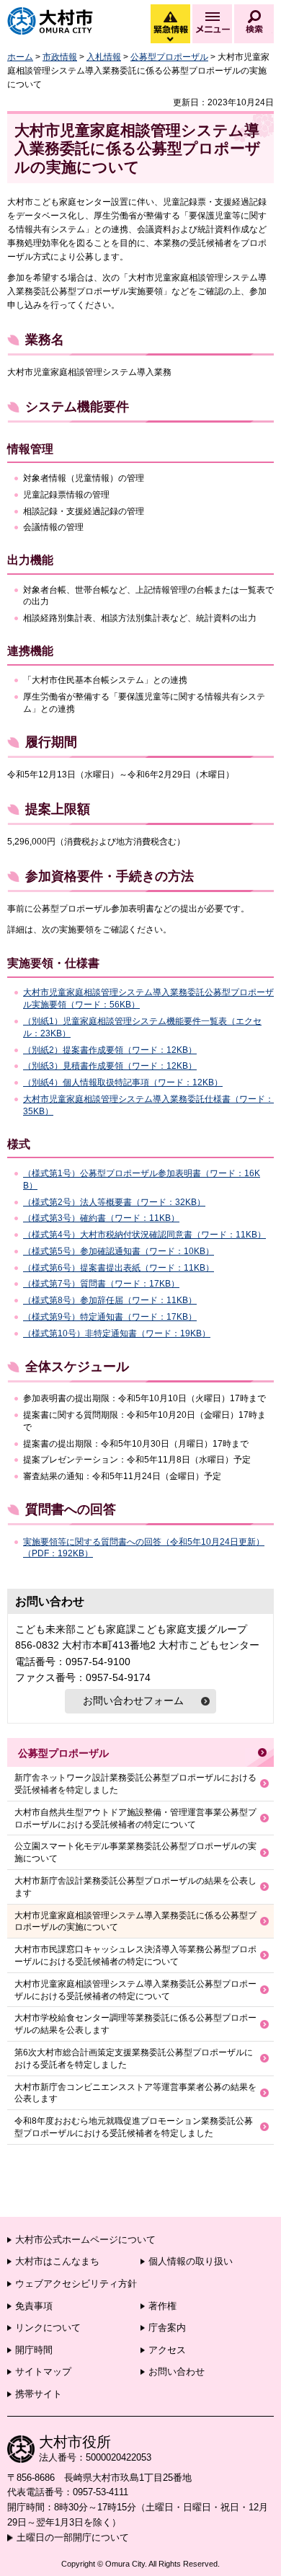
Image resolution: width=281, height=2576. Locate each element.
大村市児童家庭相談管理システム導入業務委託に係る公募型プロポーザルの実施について (135, 1922)
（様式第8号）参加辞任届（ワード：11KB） (110, 1300)
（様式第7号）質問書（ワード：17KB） (101, 1284)
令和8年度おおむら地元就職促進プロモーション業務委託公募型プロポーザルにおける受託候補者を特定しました (134, 2127)
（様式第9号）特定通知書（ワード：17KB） (110, 1317)
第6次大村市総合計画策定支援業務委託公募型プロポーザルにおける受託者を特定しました (134, 2059)
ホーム (20, 57)
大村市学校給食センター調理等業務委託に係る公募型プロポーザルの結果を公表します (135, 2024)
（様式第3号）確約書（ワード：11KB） (101, 1218)
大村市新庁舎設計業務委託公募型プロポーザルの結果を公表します (135, 1887)
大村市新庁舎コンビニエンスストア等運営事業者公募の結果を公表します (135, 2093)
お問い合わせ (177, 2372)
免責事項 (34, 2306)
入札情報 (104, 57)
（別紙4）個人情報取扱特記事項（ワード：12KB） (123, 1082)
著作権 (162, 2306)
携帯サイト (39, 2394)
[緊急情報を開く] (169, 40)
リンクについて (48, 2328)
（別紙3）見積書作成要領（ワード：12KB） (110, 1066)
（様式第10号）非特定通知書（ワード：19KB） (117, 1333)
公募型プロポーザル (169, 57)
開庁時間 (34, 2350)
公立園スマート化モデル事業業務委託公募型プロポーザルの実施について (135, 1852)
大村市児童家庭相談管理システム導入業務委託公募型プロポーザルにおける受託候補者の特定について (135, 1990)
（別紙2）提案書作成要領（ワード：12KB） (110, 1050)
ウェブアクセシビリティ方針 (76, 2284)
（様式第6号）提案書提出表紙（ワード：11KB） (119, 1268)
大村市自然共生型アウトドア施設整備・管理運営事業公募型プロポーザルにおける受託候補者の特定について (135, 1818)
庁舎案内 (167, 2328)
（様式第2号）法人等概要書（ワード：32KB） (114, 1202)
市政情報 (60, 57)
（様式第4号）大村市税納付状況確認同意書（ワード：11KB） (144, 1235)
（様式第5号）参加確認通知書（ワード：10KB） (119, 1251)
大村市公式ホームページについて (85, 2240)
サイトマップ (43, 2372)
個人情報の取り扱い (191, 2261)
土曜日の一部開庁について (73, 2537)
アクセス (167, 2350)
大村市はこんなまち (57, 2261)
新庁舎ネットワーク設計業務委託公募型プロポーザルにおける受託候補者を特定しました (135, 1784)
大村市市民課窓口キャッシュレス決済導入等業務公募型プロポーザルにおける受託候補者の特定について (135, 1955)
